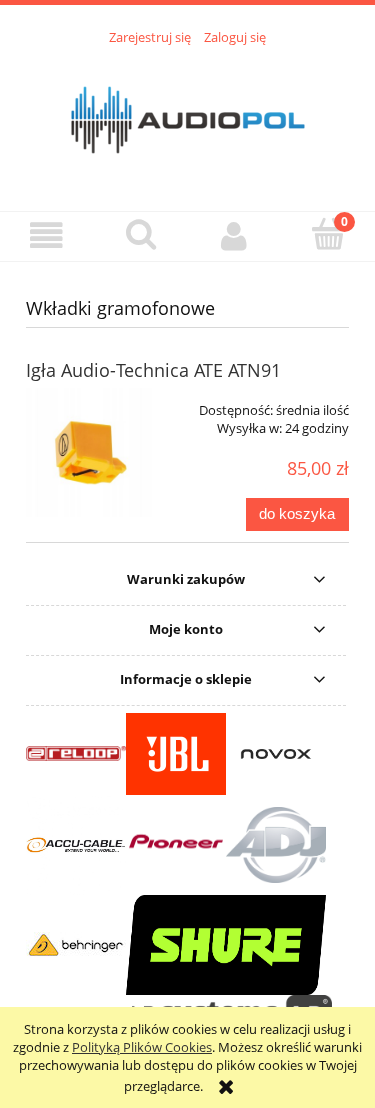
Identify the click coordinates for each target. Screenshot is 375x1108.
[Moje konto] (235, 235)
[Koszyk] (328, 234)
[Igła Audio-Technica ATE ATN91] (90, 452)
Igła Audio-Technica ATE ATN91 (153, 370)
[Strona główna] (188, 117)
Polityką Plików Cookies (142, 1047)
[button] (47, 235)
